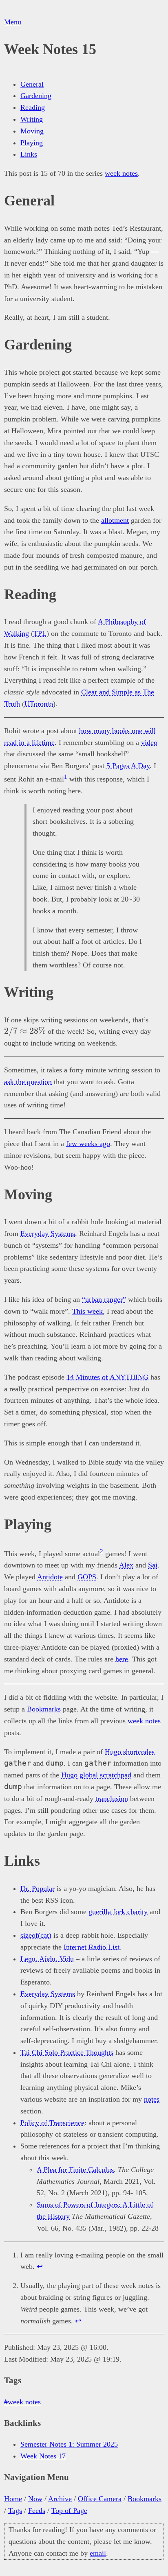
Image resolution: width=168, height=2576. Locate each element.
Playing (32, 143)
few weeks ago (88, 1144)
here (122, 1659)
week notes (121, 173)
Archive (60, 2499)
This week (87, 1311)
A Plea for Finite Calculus (75, 2170)
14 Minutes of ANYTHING (107, 1377)
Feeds (37, 2511)
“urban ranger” (104, 1299)
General (32, 84)
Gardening (36, 96)
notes (152, 2099)
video (149, 742)
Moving (32, 131)
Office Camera (100, 2499)
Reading (33, 107)
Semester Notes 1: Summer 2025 (69, 2444)
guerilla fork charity (118, 1912)
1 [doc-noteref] (66, 777)
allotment (115, 520)
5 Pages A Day (128, 766)
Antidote (50, 1577)
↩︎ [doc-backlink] (40, 2266)
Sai (153, 1565)
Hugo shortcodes (130, 1752)
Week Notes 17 (43, 2456)
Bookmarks (44, 1709)
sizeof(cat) (36, 1935)
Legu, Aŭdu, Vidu (47, 1959)
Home (13, 2499)
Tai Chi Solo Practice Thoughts (67, 2052)
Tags (15, 2511)
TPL (40, 633)
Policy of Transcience (52, 2123)
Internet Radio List (92, 1947)
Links (29, 154)
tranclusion (112, 1799)
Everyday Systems (48, 1233)
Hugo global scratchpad (96, 1775)
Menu (13, 22)
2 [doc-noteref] (102, 1551)
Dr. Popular (38, 1888)
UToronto (39, 704)
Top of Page (69, 2511)
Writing (32, 119)
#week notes (22, 2402)
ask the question (28, 1082)
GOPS (87, 1577)
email (98, 2553)
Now (35, 2499)
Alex (126, 1565)
